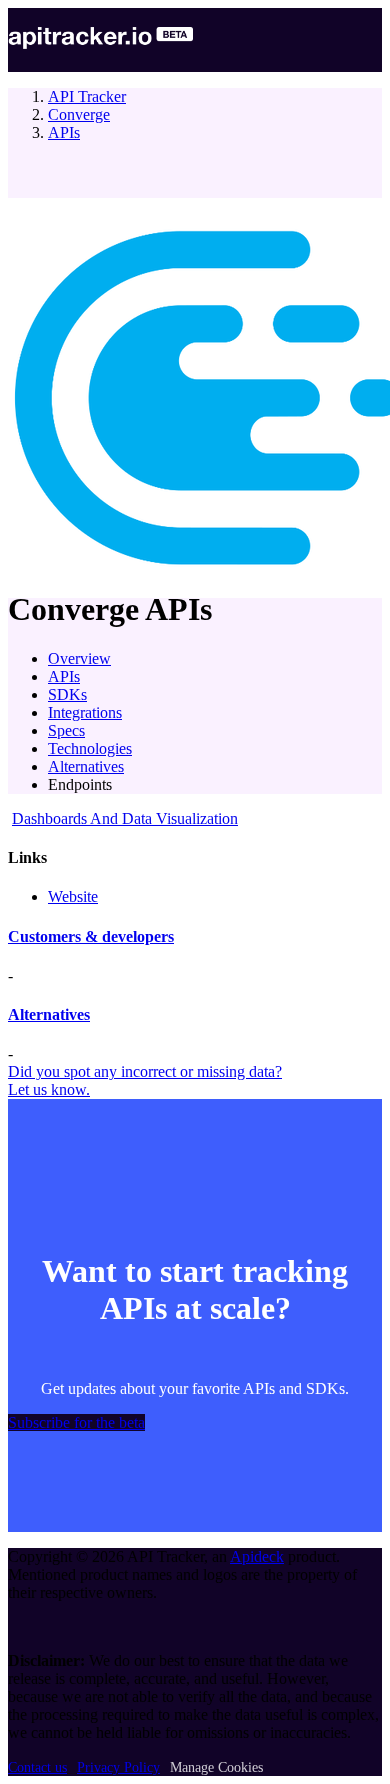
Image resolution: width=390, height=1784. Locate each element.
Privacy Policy (118, 1767)
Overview (79, 658)
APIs (64, 132)
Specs (66, 730)
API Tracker (87, 96)
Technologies (90, 748)
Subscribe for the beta (76, 1422)
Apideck (257, 1556)
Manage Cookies (216, 1767)
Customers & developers (91, 936)
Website (73, 896)
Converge (79, 114)
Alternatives (86, 766)
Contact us (37, 1767)
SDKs (67, 694)
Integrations (85, 712)
